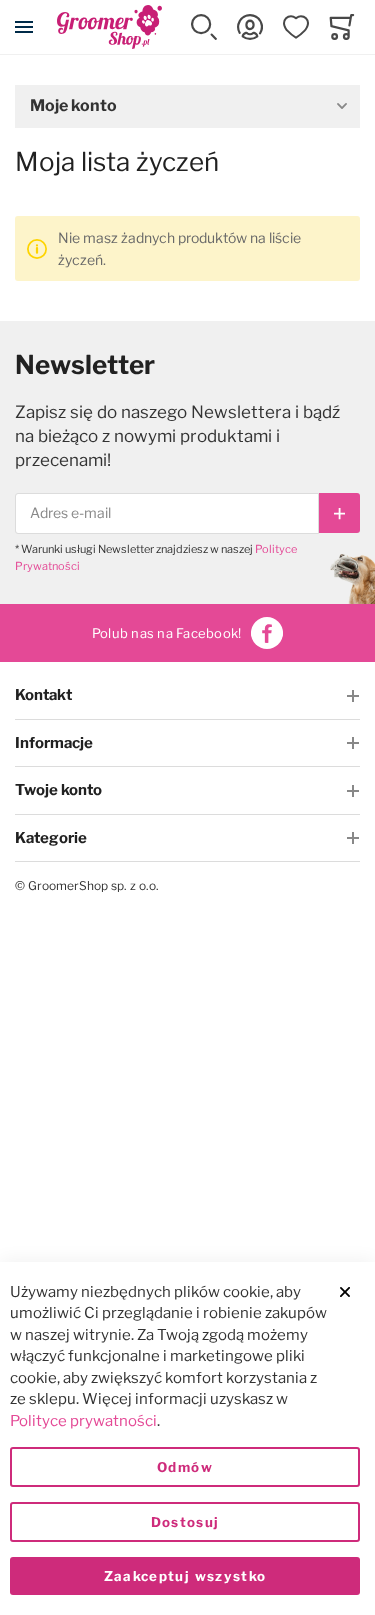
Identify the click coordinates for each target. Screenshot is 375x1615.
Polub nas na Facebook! (167, 633)
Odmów (185, 1467)
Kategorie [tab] (51, 838)
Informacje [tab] (54, 743)
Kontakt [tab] (43, 695)
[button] (204, 27)
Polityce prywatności (83, 1421)
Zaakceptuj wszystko (185, 1576)
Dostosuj (185, 1522)
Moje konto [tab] (73, 105)
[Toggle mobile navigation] (24, 27)
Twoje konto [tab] (58, 790)
